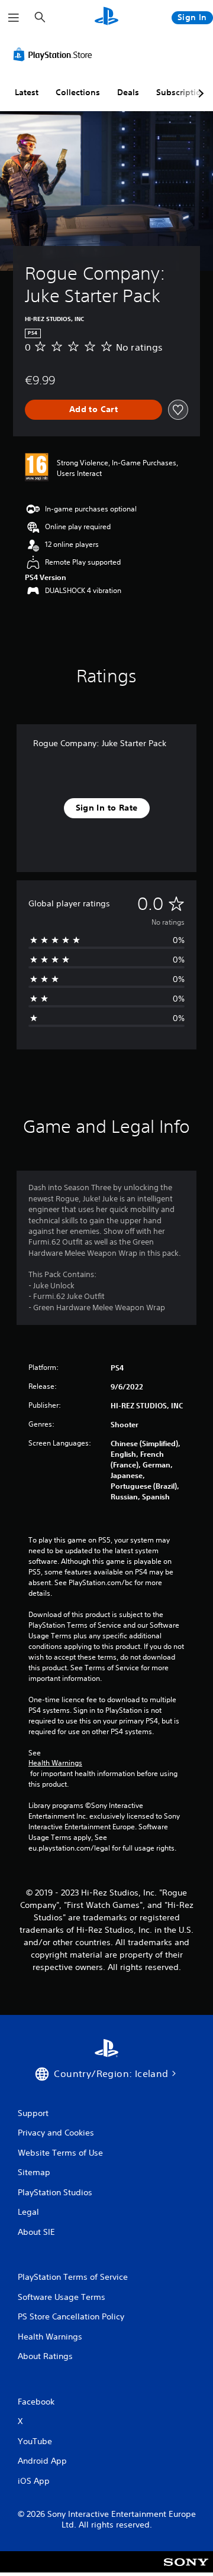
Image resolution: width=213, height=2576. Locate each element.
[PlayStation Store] (55, 54)
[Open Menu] (14, 18)
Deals (128, 92)
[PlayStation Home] (106, 17)
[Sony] (186, 2570)
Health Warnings (55, 1763)
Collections (78, 92)
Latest (27, 92)
